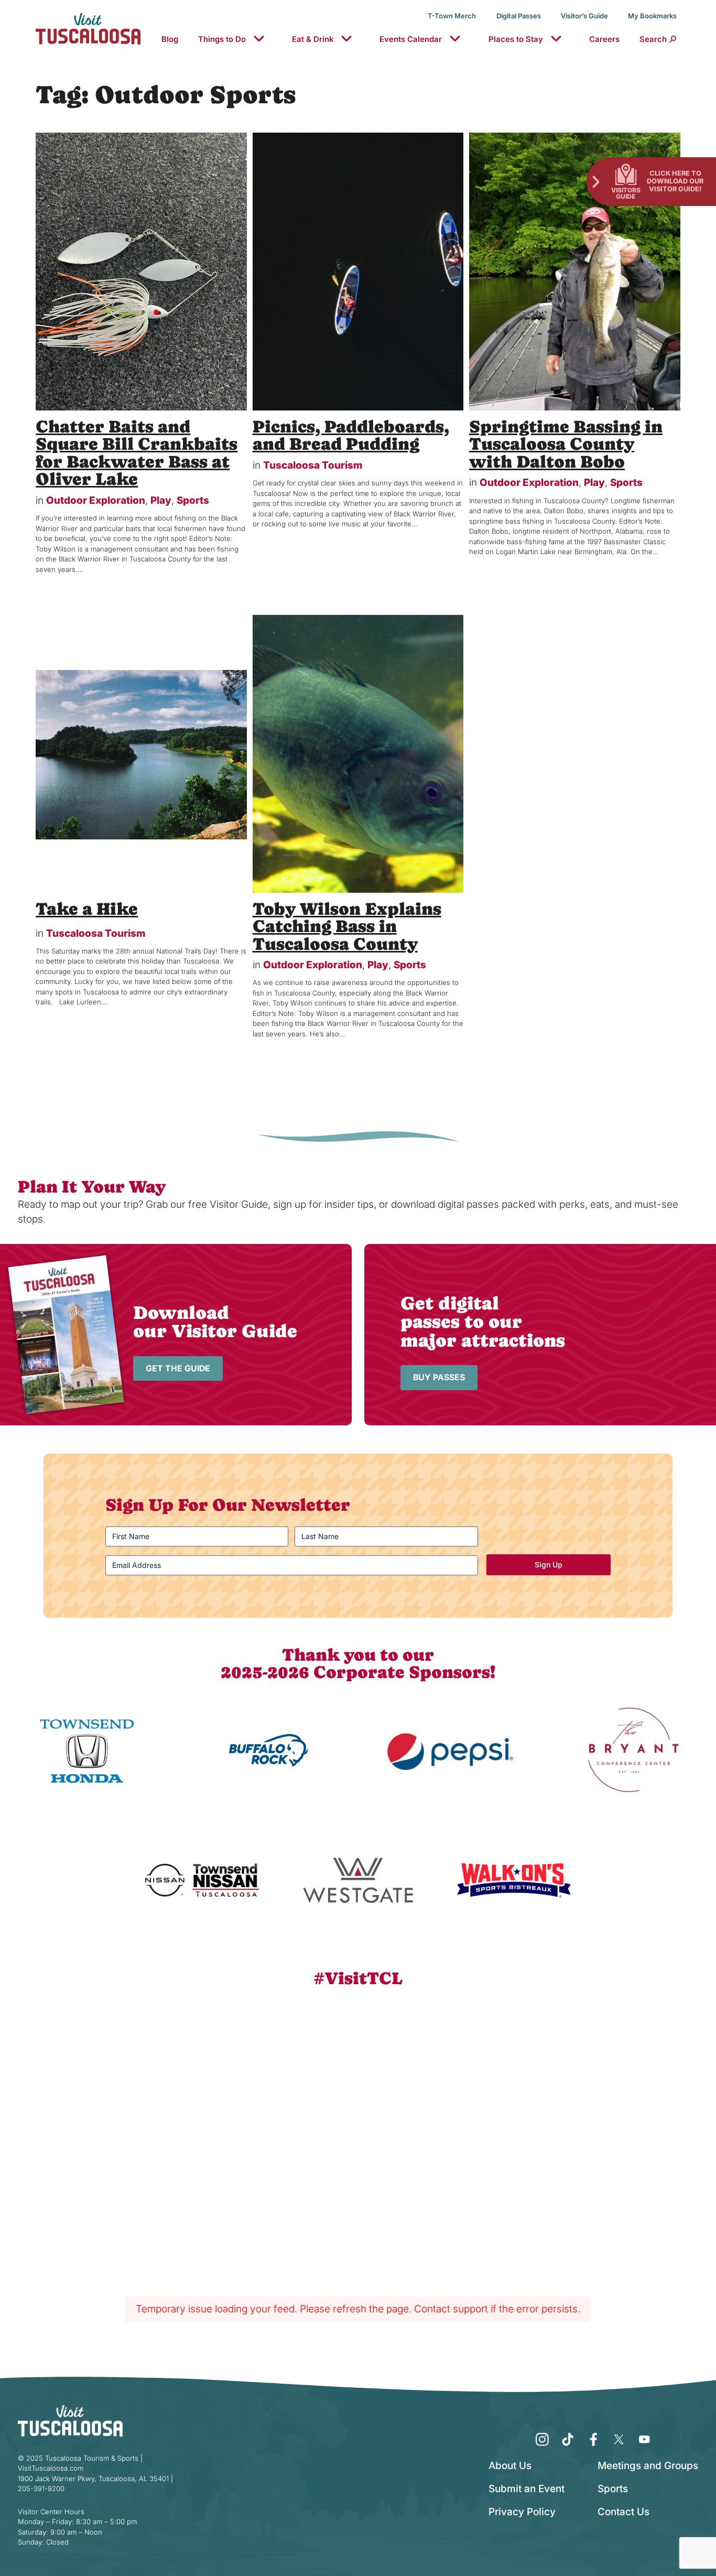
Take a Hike (87, 909)
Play (161, 500)
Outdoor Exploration (96, 500)
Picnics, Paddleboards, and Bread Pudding (351, 435)
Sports (193, 500)
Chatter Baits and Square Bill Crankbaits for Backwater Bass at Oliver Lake (137, 453)
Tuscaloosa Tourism (313, 465)
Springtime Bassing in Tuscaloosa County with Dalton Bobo (566, 444)
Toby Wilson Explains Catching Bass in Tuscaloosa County (347, 926)
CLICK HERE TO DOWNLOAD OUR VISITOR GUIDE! (675, 181)
